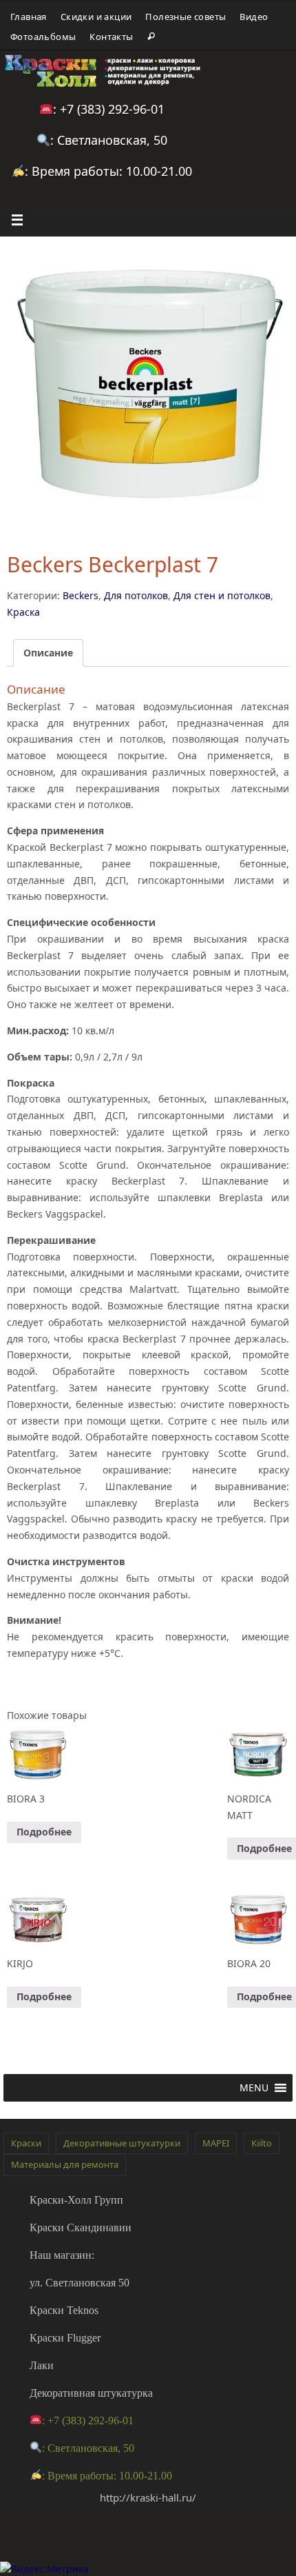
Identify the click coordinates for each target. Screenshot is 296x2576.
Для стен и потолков (222, 595)
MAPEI (216, 2143)
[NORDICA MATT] (258, 1754)
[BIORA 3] (38, 1754)
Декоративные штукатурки (122, 2143)
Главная (29, 17)
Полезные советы (186, 17)
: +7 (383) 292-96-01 (109, 109)
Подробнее (44, 1832)
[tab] (48, 653)
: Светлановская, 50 (109, 140)
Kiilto (262, 2143)
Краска (23, 612)
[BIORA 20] (258, 1919)
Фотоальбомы (43, 37)
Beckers (81, 595)
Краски (26, 2143)
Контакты (111, 37)
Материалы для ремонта (65, 2164)
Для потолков (136, 595)
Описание (48, 653)
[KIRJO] (38, 1919)
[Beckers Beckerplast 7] (148, 385)
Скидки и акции (96, 17)
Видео (254, 17)
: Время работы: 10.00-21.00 (108, 171)
